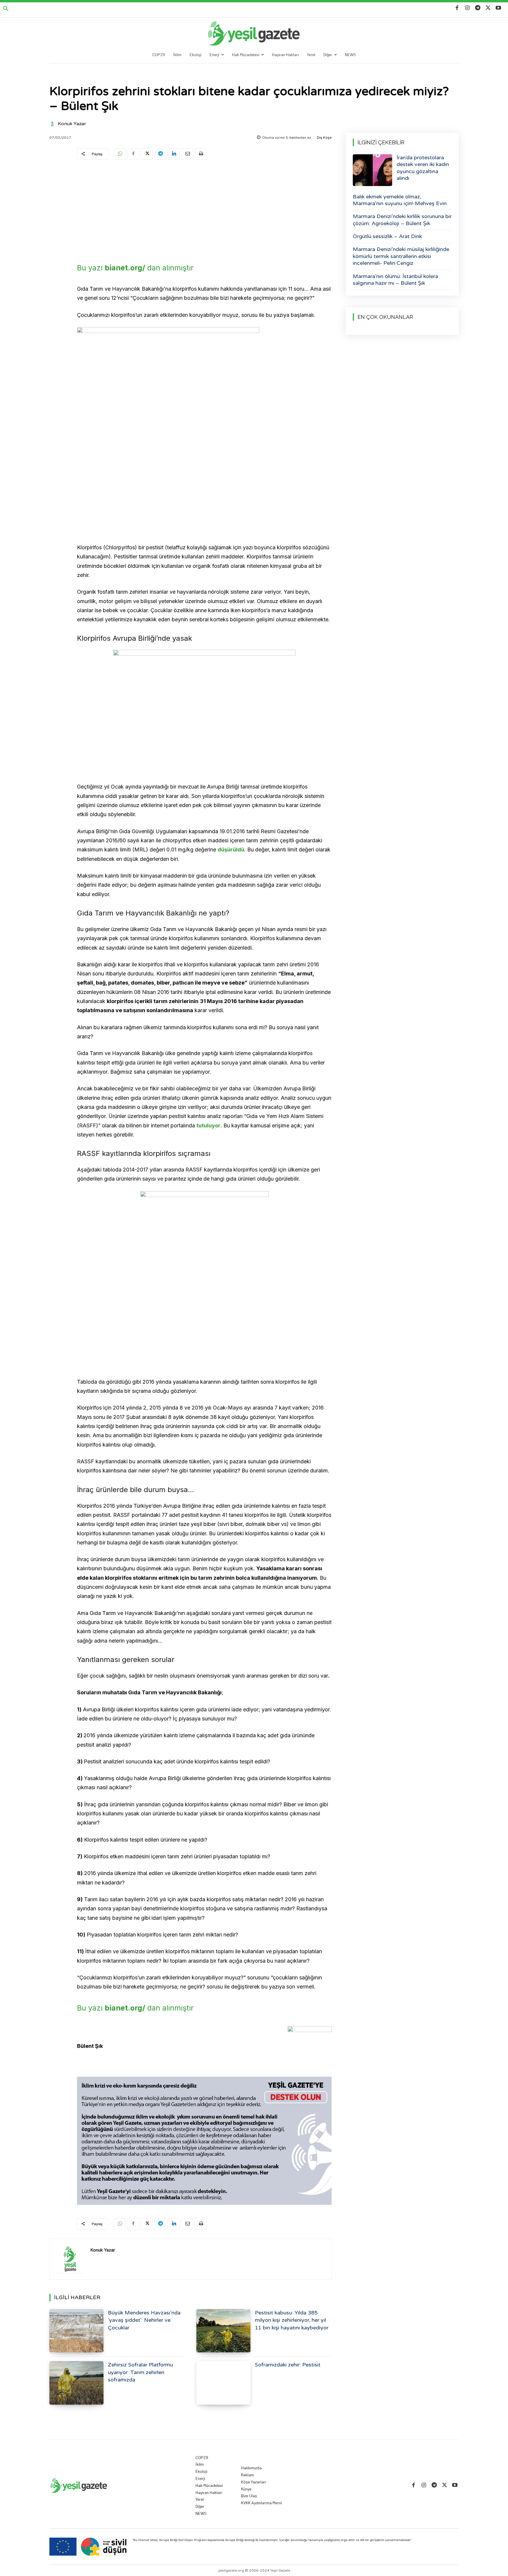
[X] (488, 8)
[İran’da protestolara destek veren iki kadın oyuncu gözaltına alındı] (372, 170)
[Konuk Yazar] (53, 124)
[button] (6, 9)
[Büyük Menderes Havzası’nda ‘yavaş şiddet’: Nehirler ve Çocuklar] (76, 2331)
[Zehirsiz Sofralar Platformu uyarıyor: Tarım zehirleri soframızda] (76, 2383)
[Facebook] (457, 8)
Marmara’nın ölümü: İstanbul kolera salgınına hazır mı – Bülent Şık (395, 280)
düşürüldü (231, 850)
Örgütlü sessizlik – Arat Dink (387, 236)
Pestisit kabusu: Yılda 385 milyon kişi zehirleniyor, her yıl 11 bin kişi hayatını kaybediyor (292, 2320)
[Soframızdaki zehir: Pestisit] (223, 2383)
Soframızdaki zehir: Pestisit (288, 2365)
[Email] (187, 154)
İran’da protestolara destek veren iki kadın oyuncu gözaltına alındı (423, 168)
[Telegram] (478, 8)
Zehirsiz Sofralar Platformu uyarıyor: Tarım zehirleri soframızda (140, 2372)
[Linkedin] (174, 154)
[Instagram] (467, 8)
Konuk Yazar (72, 124)
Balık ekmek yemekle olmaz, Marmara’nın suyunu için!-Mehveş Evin (400, 200)
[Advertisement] (204, 210)
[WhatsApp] (120, 154)
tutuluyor (208, 1125)
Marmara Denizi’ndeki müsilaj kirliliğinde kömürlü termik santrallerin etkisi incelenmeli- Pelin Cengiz (401, 256)
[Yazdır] (201, 154)
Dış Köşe (324, 138)
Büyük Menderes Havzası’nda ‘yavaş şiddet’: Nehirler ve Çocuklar (144, 2320)
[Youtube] (498, 8)
